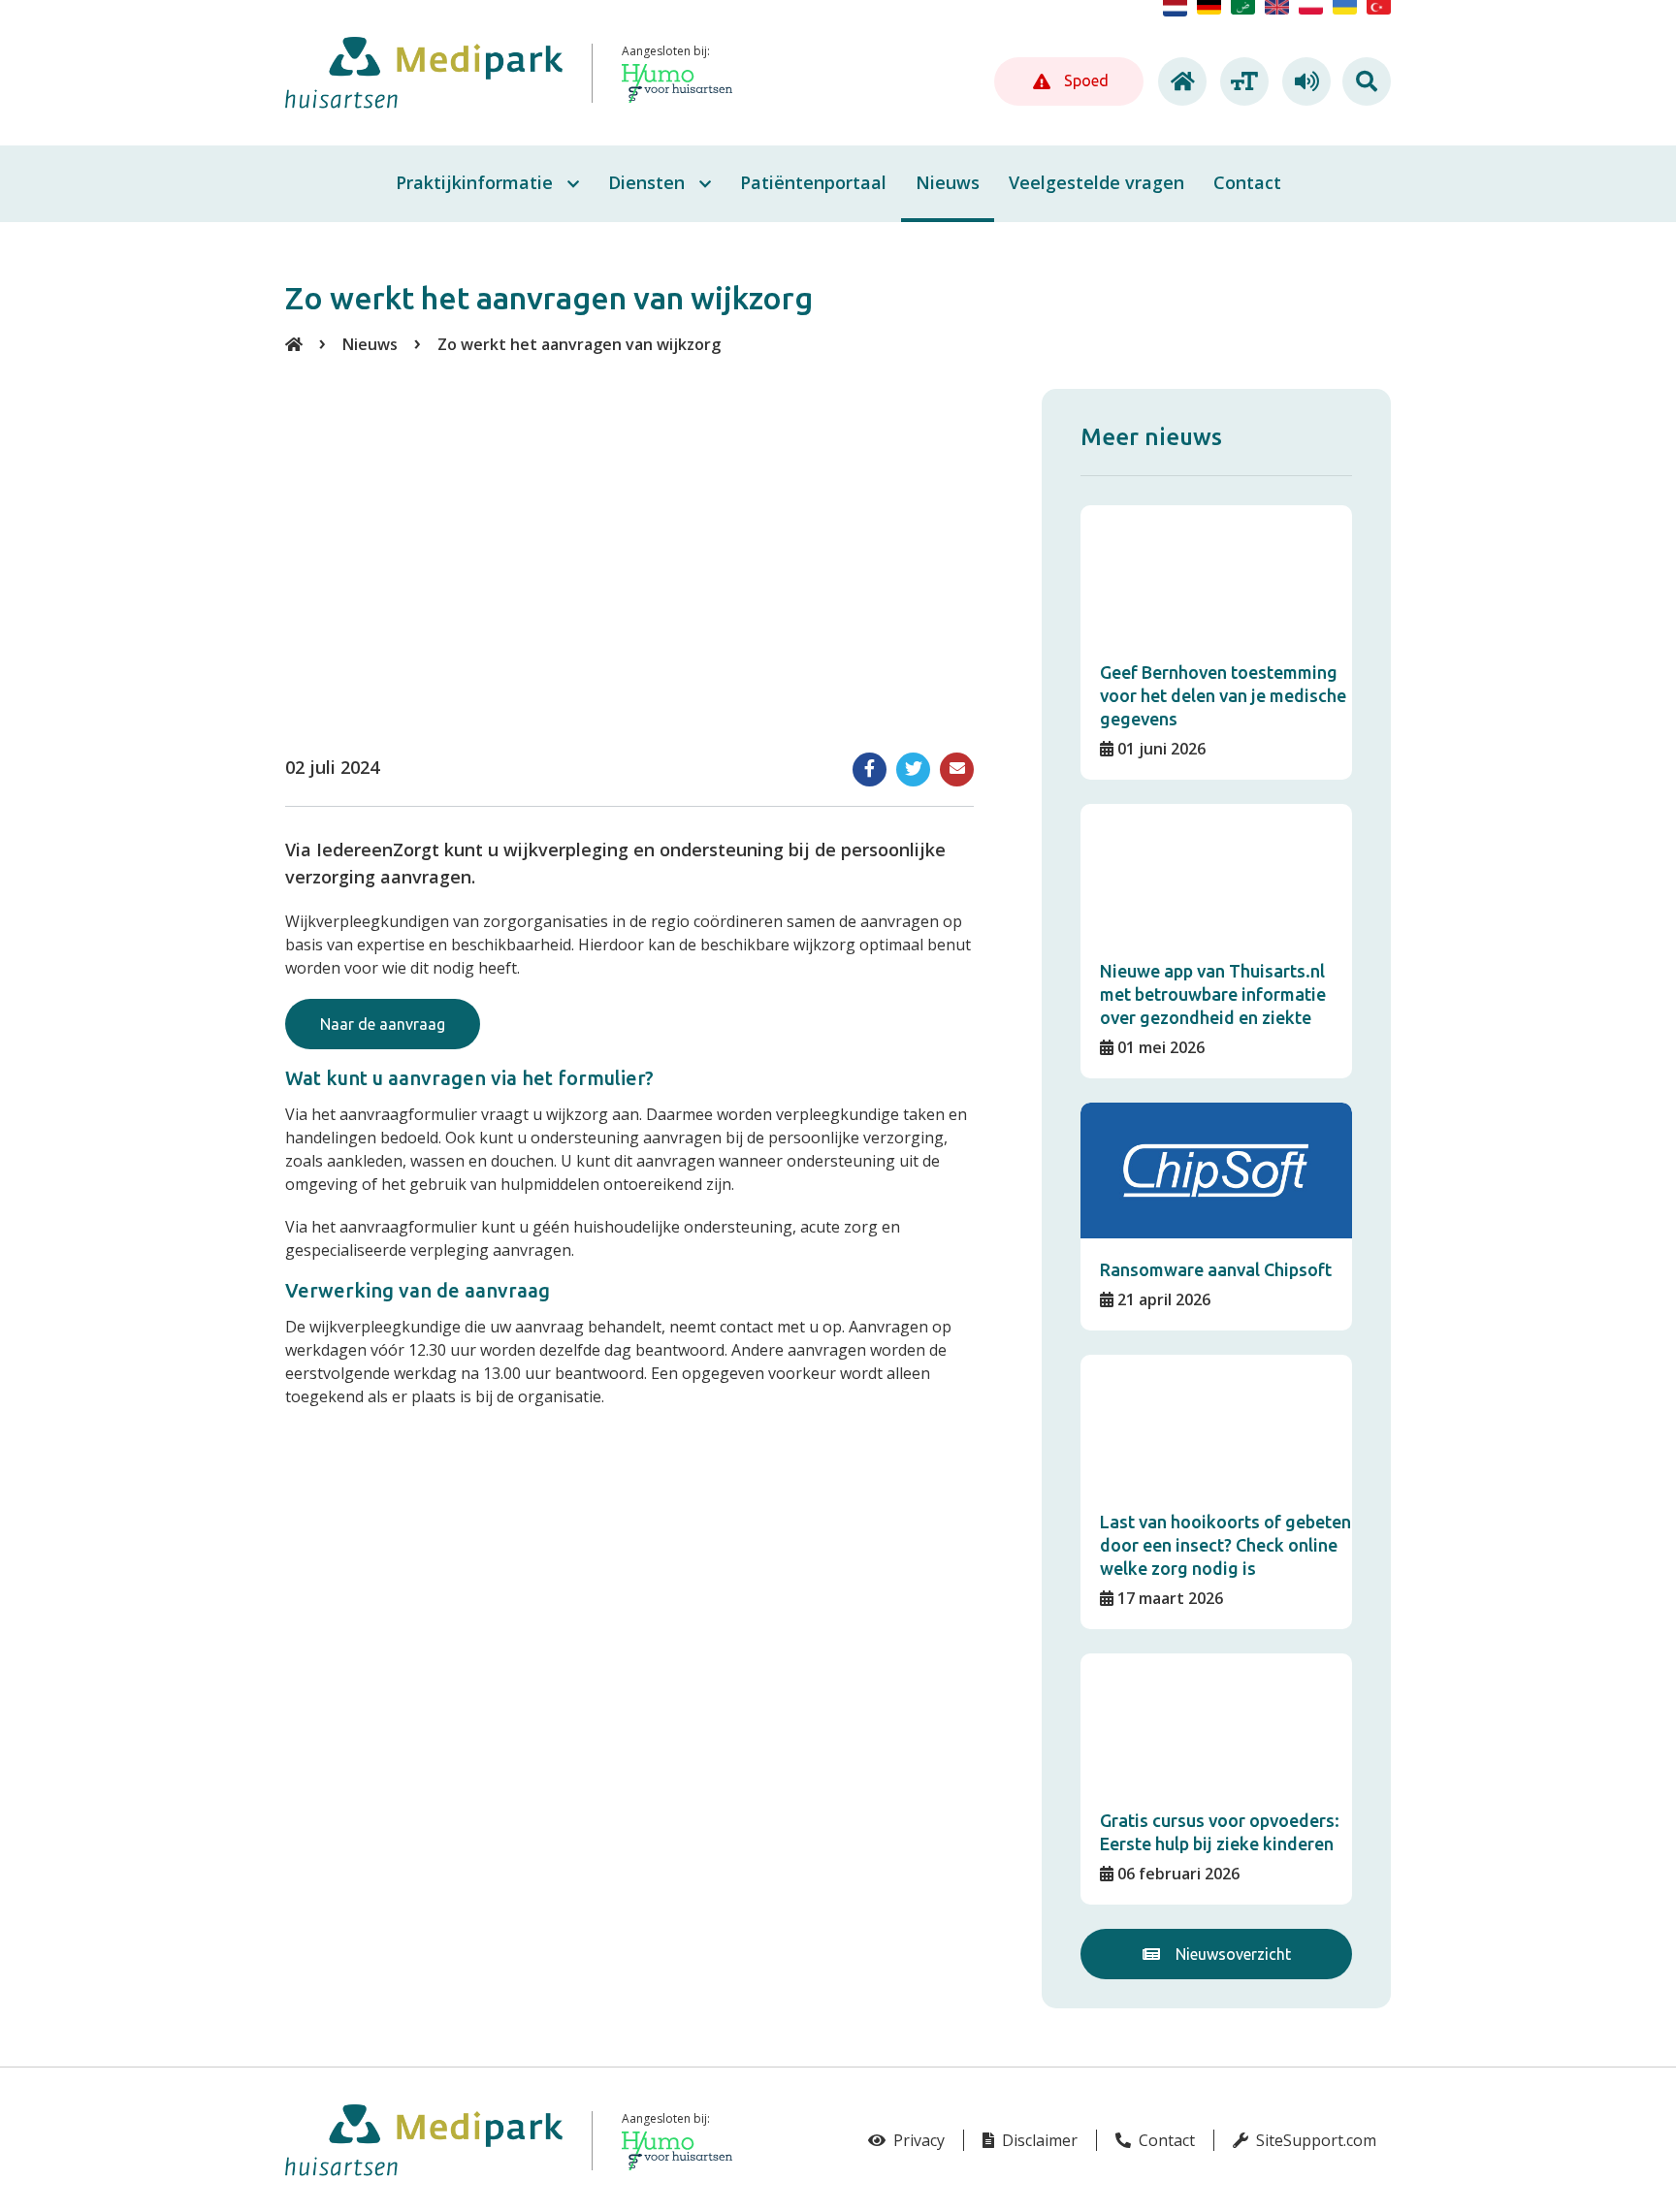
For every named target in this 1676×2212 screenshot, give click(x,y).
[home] (1179, 81)
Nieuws (370, 344)
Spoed (1084, 80)
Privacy (917, 2140)
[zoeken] (1367, 81)
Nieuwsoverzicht (1231, 1954)
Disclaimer (1038, 2140)
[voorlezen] (1304, 81)
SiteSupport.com (1314, 2140)
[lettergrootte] (1241, 81)
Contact (1165, 2140)
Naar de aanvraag (383, 1024)
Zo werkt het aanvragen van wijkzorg (579, 344)
